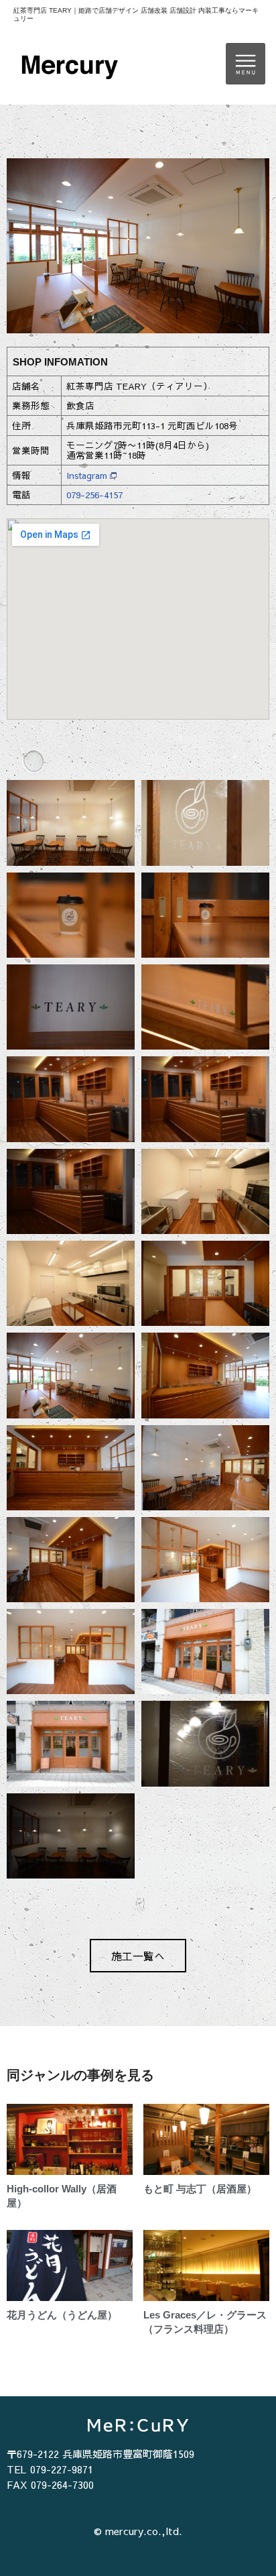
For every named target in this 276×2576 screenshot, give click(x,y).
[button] (246, 64)
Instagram (87, 475)
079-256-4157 (94, 495)
